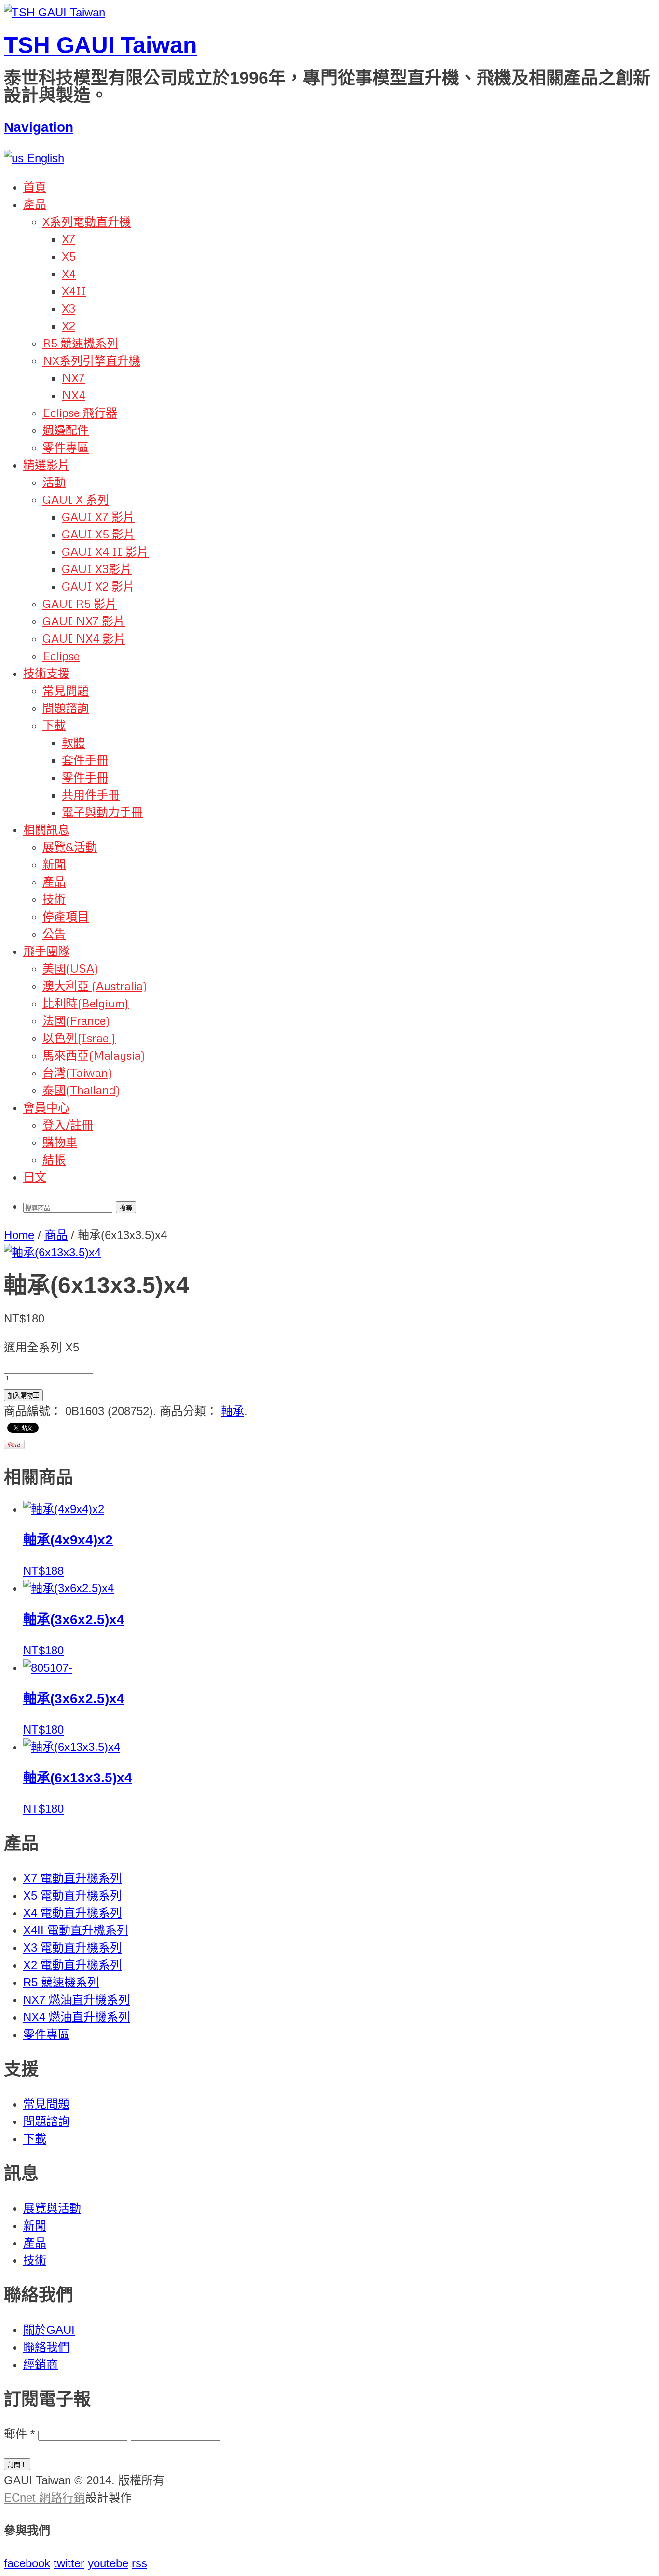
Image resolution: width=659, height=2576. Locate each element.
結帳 (54, 1159)
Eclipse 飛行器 (80, 412)
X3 (69, 308)
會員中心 (46, 1107)
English (44, 158)
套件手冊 (85, 760)
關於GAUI (49, 2330)
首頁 (35, 186)
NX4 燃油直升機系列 (76, 2017)
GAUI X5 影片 (98, 534)
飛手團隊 (46, 951)
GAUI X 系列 (76, 499)
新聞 (54, 864)
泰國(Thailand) (81, 1090)
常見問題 (66, 690)
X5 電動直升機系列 (72, 1895)
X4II (74, 291)
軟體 (73, 742)
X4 (69, 273)
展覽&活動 (70, 847)
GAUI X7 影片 (98, 517)
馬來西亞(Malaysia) (94, 1055)
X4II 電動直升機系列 (76, 1930)
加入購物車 (23, 1396)
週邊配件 (66, 430)
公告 (54, 933)
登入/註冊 (68, 1124)
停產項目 (66, 916)
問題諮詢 (66, 708)
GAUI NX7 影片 (84, 621)
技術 (54, 899)
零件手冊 (85, 777)
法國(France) (76, 1020)
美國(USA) (70, 968)
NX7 (73, 378)
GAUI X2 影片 (98, 586)
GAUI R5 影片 (80, 603)
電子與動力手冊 (102, 812)
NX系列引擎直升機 (91, 360)
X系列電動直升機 (87, 221)
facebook (27, 2563)
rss (139, 2563)
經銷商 (41, 2364)
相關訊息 (46, 829)
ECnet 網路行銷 (45, 2498)
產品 (35, 204)
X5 (69, 256)
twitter (69, 2563)
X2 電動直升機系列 (72, 1965)
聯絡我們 (46, 2347)
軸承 (233, 1411)
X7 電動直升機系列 (72, 1878)
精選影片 (46, 464)
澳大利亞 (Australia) (95, 985)
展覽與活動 (52, 2208)
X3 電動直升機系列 (72, 1948)
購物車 (60, 1142)
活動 (54, 482)
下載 (54, 725)
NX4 (74, 395)
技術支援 (46, 673)
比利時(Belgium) (86, 1003)
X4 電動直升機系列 (72, 1913)
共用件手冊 (91, 794)
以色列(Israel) (79, 1038)
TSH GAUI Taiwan (100, 45)
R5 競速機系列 (80, 343)
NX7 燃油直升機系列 (76, 2000)
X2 (69, 325)
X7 (69, 239)
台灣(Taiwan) (77, 1072)
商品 (56, 1235)
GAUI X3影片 (97, 569)
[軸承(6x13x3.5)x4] (52, 1252)
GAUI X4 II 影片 (105, 551)
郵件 (19, 2434)
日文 (35, 1177)
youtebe (108, 2563)
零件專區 (66, 447)
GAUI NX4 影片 (84, 638)
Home (19, 1235)
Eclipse (61, 655)
